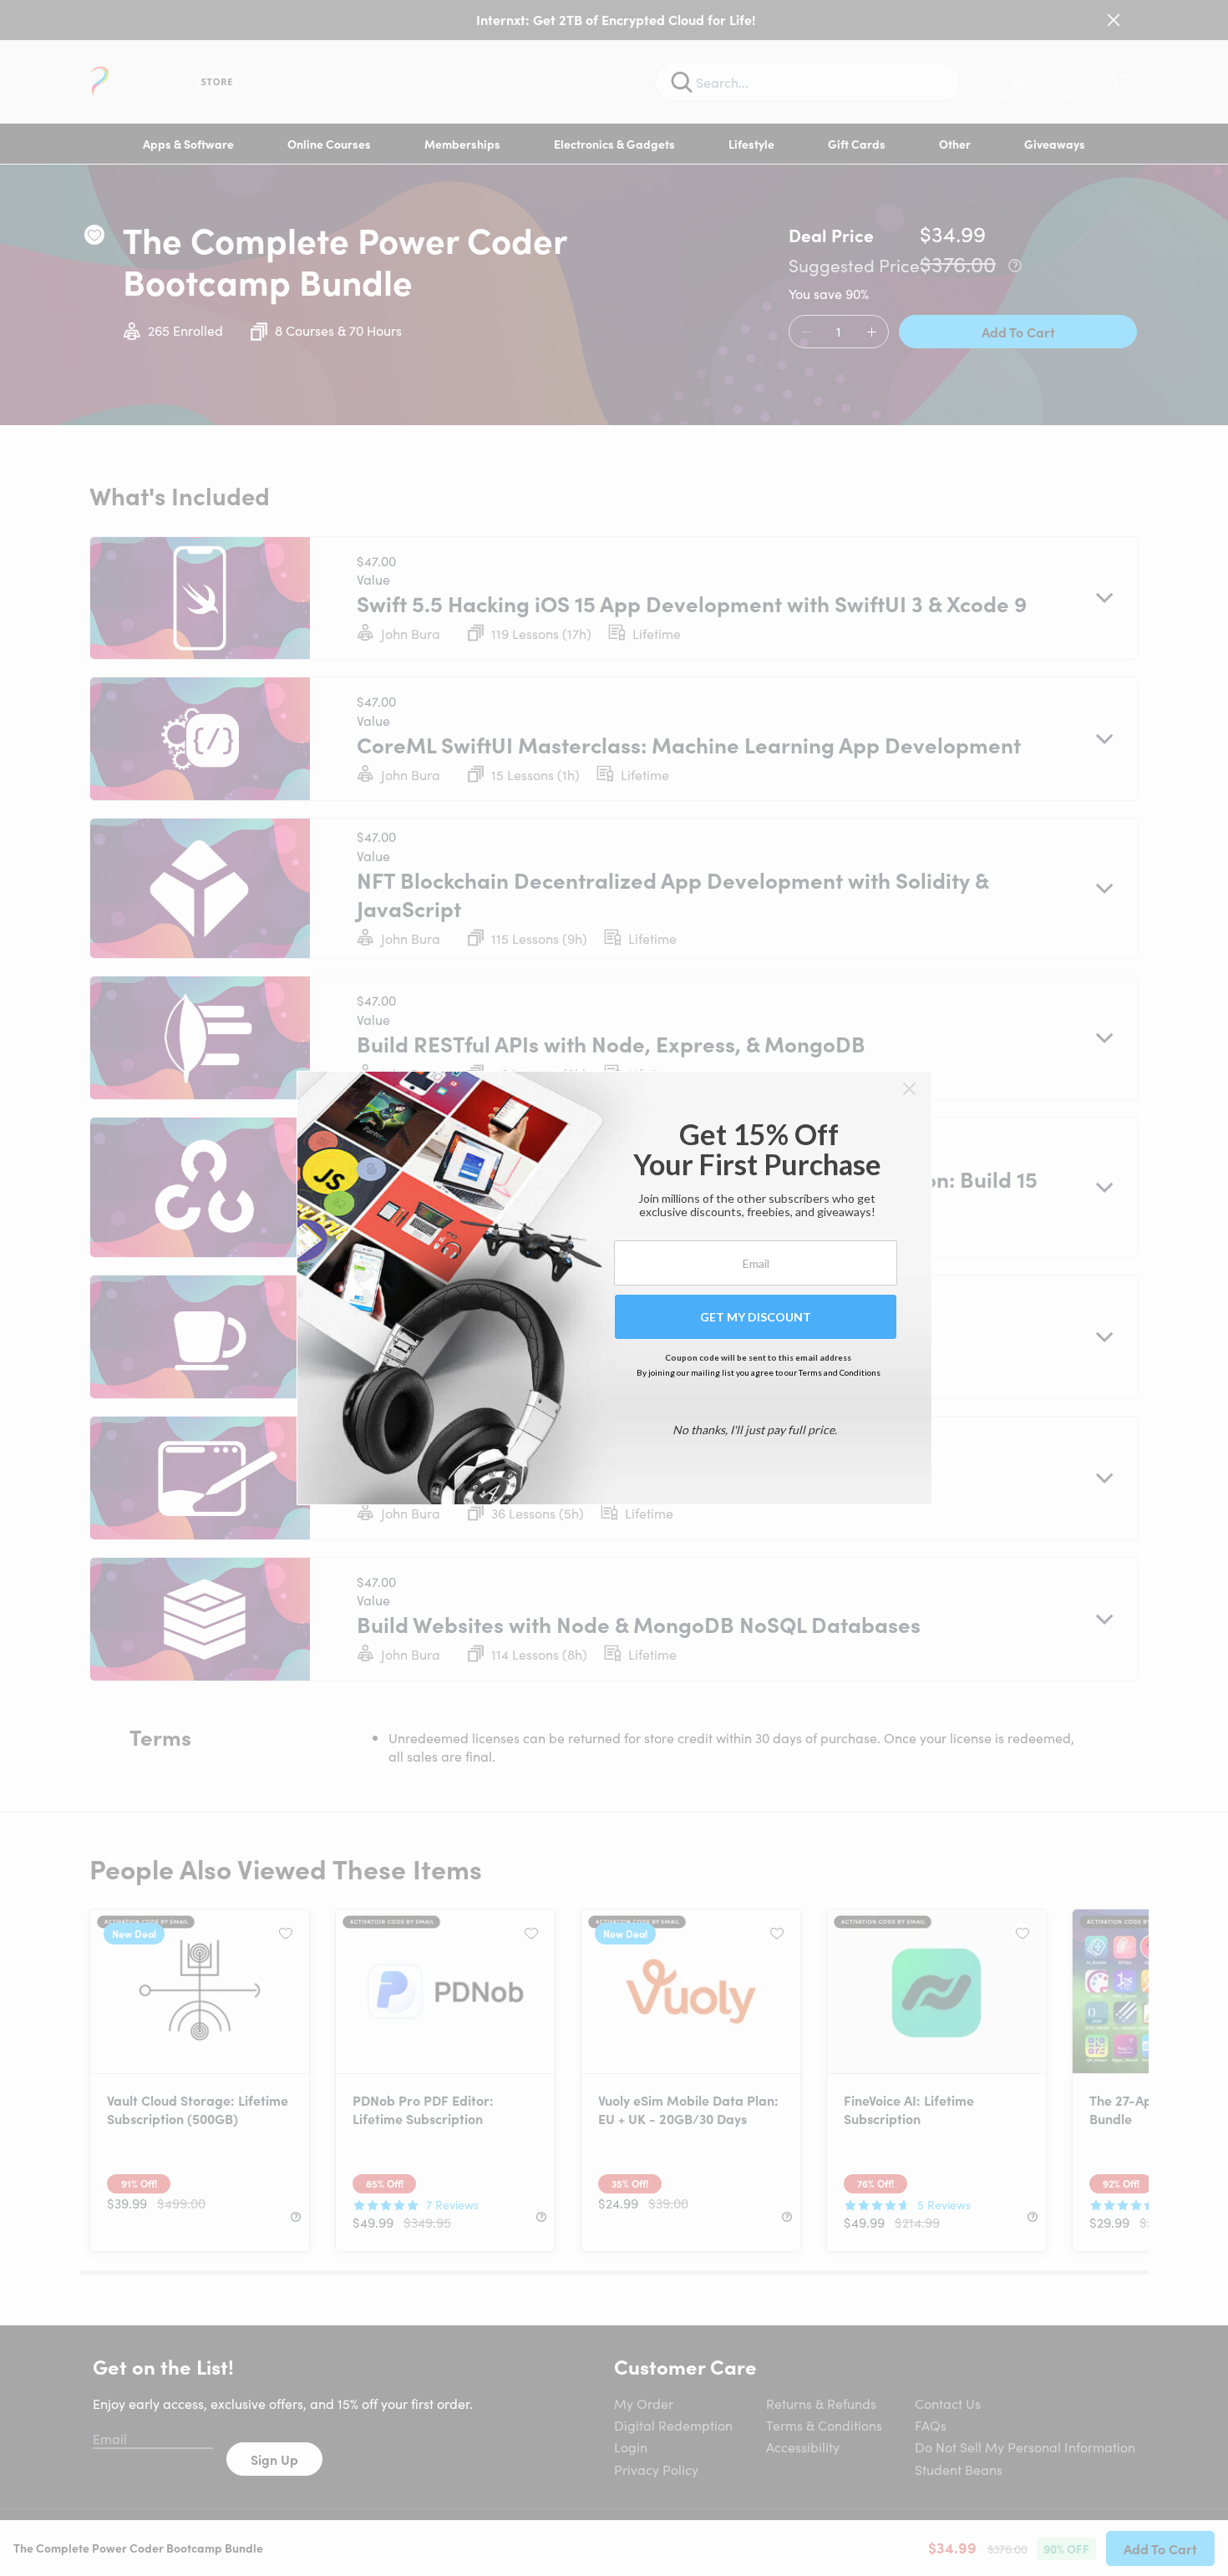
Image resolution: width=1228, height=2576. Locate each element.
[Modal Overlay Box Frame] (614, 1288)
